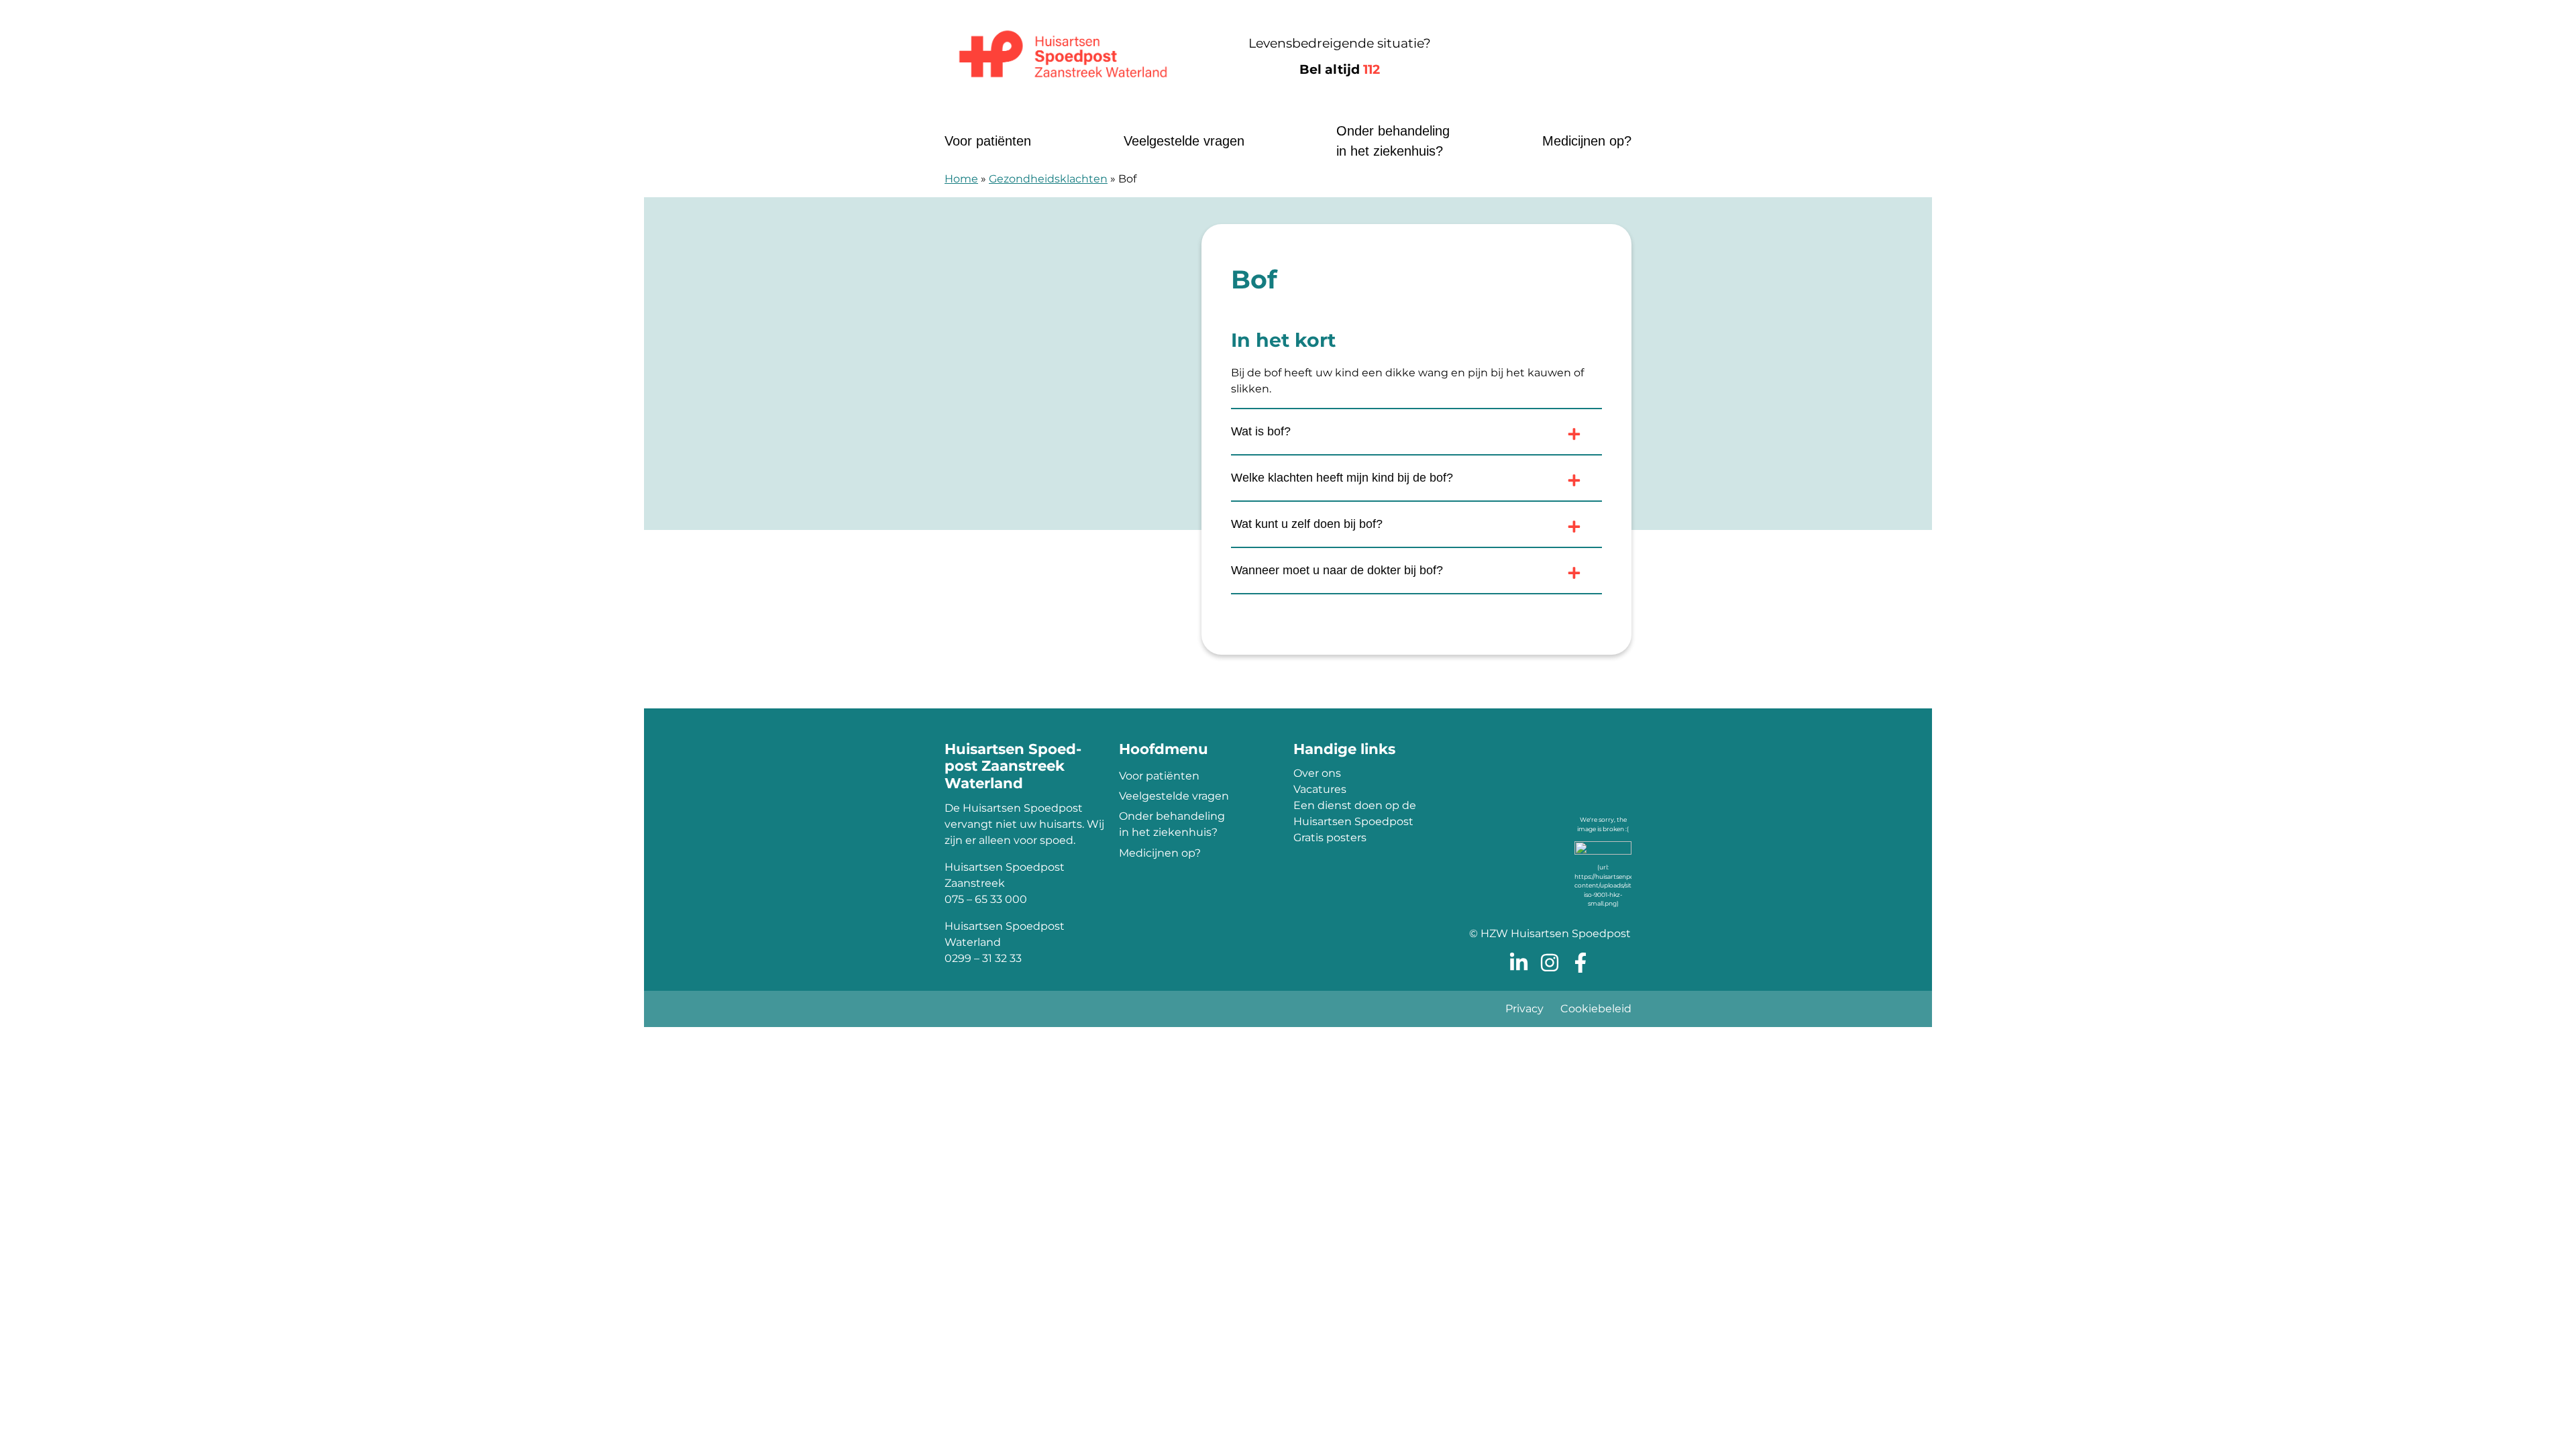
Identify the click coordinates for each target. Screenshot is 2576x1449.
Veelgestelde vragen (1184, 141)
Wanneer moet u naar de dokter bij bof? (1337, 570)
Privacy (1524, 1009)
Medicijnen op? (1587, 141)
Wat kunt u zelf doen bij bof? (1307, 524)
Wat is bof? (1261, 431)
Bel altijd (1340, 69)
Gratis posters (1330, 838)
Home (961, 179)
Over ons (1317, 773)
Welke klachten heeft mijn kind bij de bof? (1342, 478)
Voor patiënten (988, 141)
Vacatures (1320, 789)
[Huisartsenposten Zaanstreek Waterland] (1063, 57)
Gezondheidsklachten (1048, 179)
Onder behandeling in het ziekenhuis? (1393, 141)
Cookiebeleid (1596, 1009)
